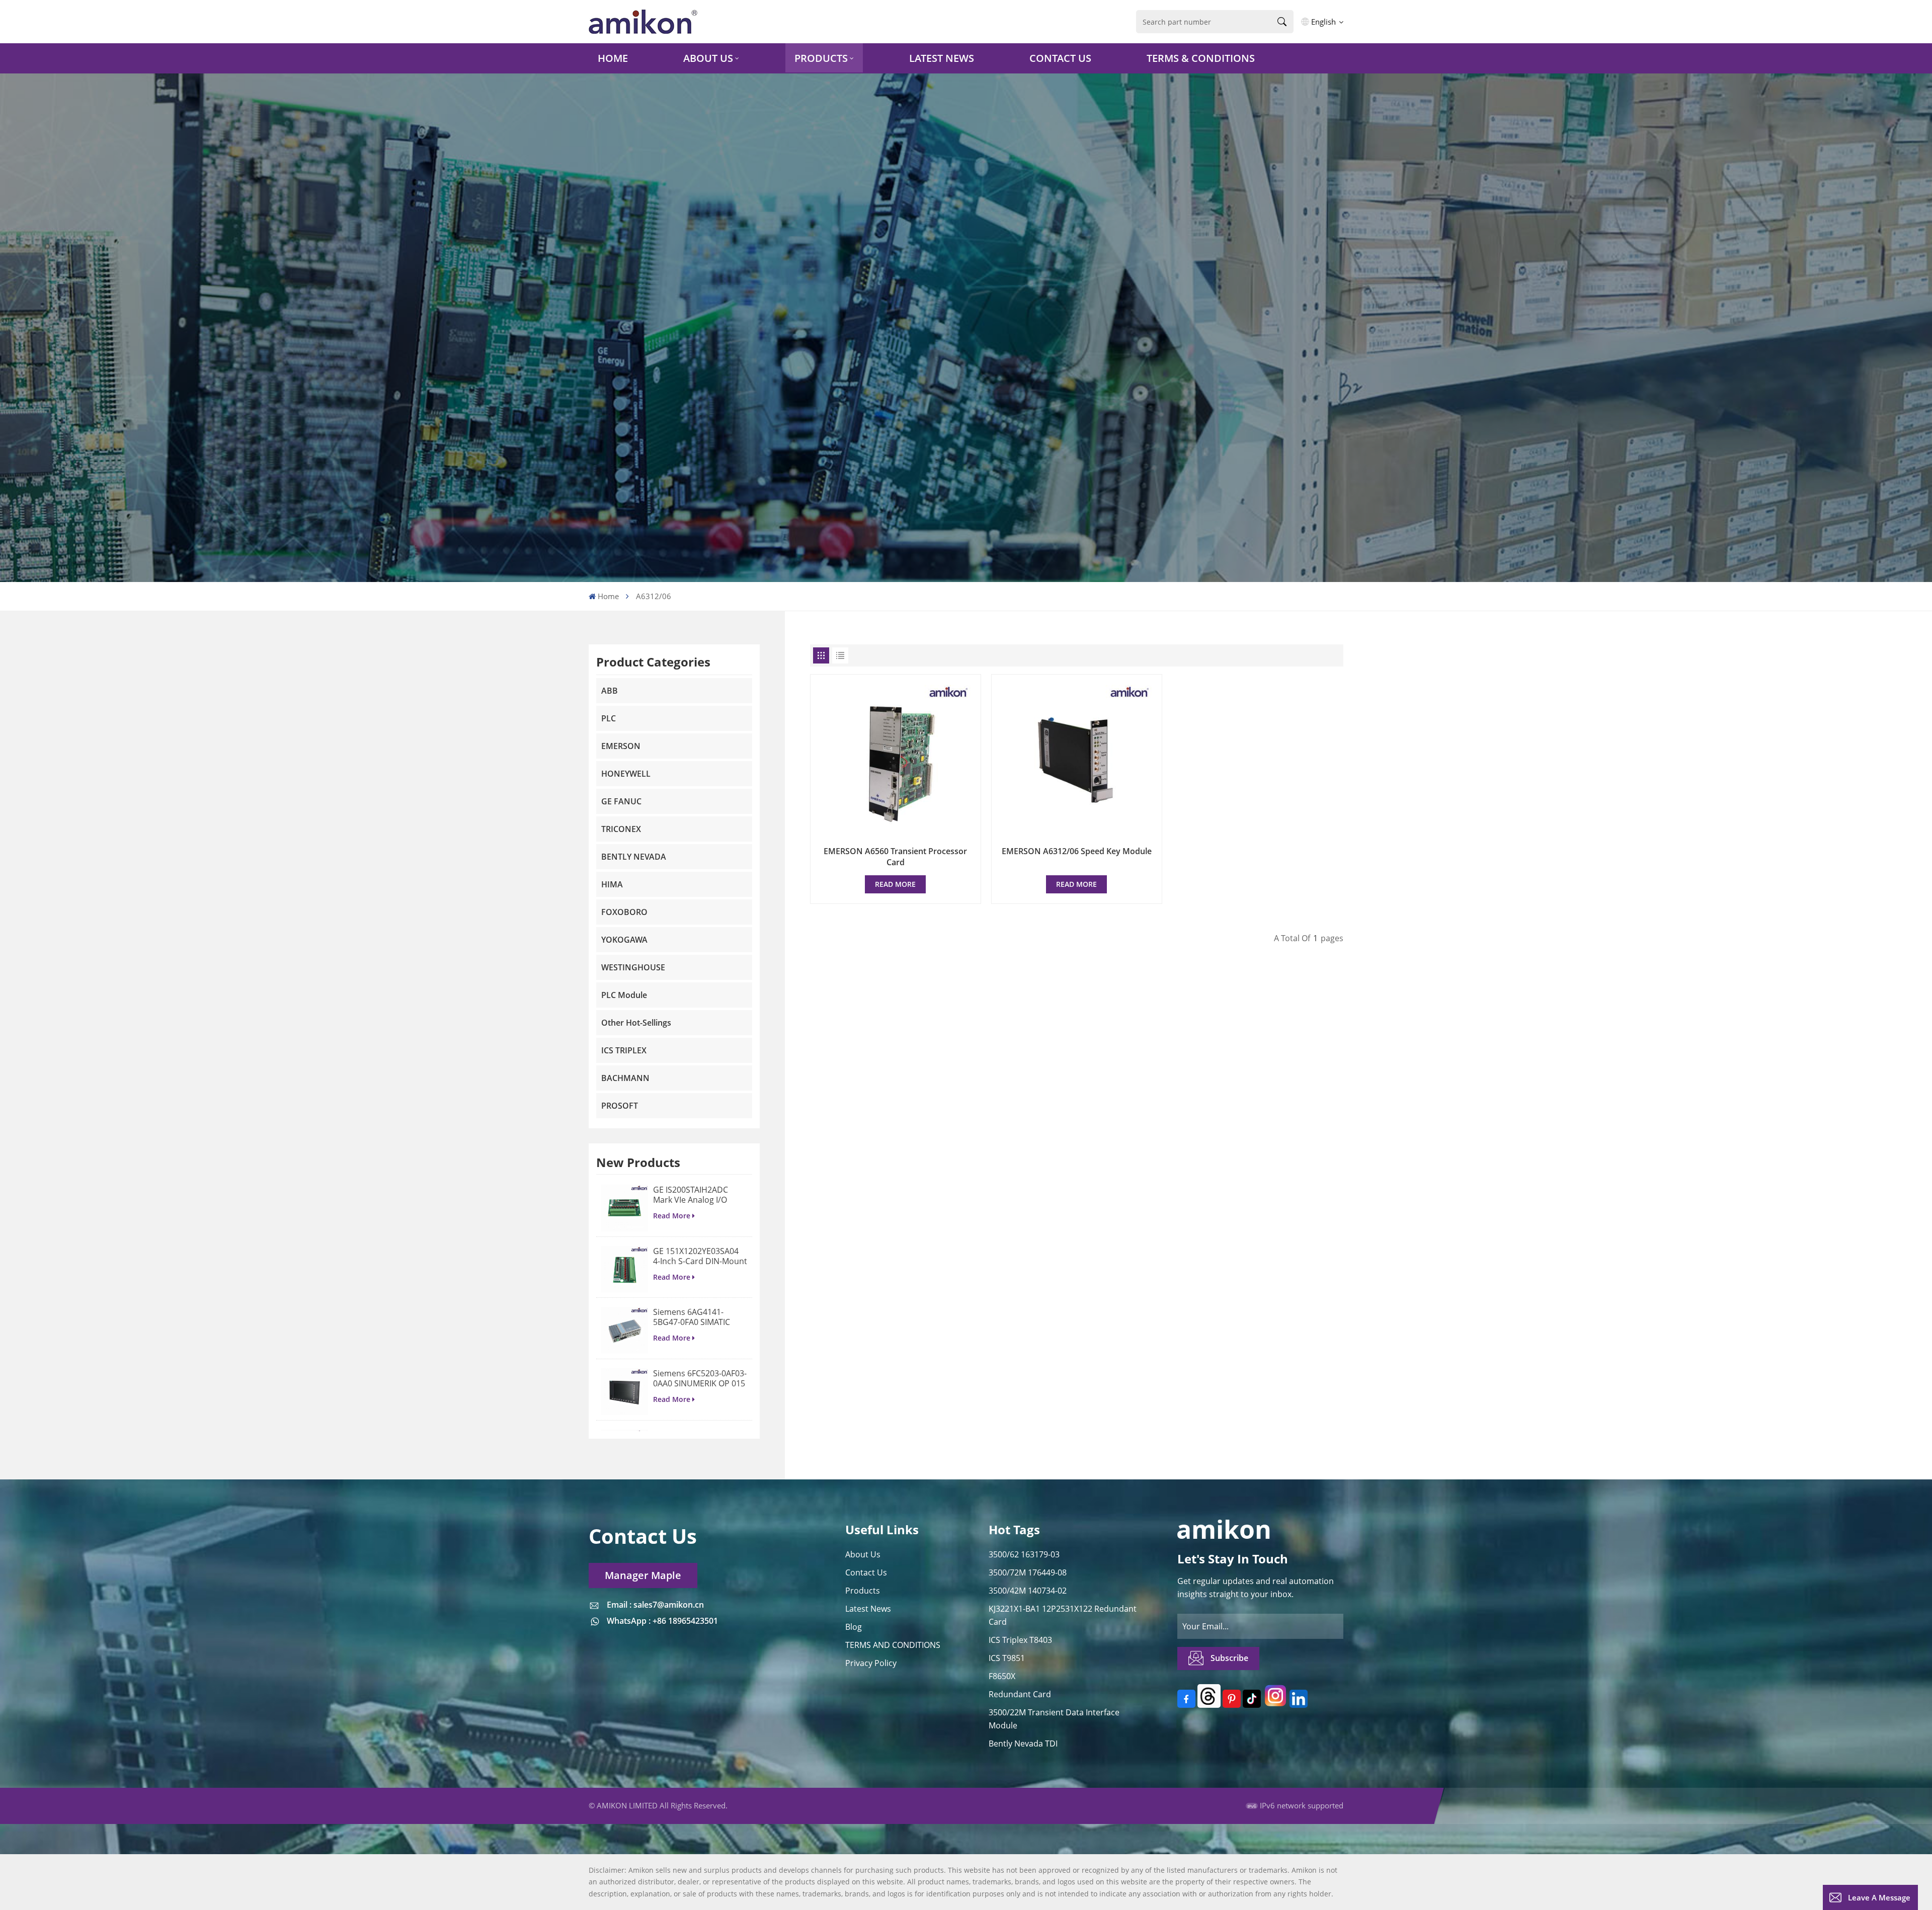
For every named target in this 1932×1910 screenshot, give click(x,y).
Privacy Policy (871, 1663)
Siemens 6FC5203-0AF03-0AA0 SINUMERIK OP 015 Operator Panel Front (700, 1378)
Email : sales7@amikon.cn (655, 1605)
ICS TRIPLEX (624, 1050)
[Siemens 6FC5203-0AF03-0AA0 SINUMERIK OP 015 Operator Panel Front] (625, 1392)
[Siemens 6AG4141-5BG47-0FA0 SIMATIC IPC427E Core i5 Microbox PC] (625, 1330)
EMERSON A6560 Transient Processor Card (895, 857)
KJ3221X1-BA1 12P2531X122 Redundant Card (1063, 1615)
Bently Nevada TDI (1023, 1743)
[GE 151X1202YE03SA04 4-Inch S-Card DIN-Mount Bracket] (625, 1269)
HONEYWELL (626, 774)
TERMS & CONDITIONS (1201, 58)
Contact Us (1060, 58)
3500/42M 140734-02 (1028, 1591)
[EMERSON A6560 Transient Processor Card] (896, 760)
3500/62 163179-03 (1024, 1554)
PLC (609, 718)
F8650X (1002, 1676)
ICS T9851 (1007, 1658)
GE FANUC (621, 801)
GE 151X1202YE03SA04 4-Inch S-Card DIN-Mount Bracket (700, 1256)
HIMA (612, 884)
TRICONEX (621, 829)
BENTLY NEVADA (634, 857)
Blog (854, 1627)
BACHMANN (625, 1078)
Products (821, 58)
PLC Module (624, 995)
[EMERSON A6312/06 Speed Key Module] (1077, 760)
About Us (708, 58)
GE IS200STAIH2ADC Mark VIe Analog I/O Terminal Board (691, 1195)
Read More (672, 1216)
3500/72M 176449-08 (1028, 1572)
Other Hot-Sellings (636, 1023)
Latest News (942, 58)
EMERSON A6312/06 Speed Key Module (1077, 851)
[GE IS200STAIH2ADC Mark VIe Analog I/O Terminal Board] (625, 1208)
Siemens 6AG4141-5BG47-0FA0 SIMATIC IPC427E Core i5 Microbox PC (692, 1317)
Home (613, 58)
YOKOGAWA (624, 940)
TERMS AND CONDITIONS (893, 1645)
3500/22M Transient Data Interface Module (1054, 1719)
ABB (610, 691)
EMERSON (621, 746)
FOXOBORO (624, 912)
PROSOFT (620, 1106)
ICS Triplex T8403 (1020, 1640)
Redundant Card (1020, 1694)
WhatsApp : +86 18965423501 (662, 1621)
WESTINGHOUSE (633, 967)
